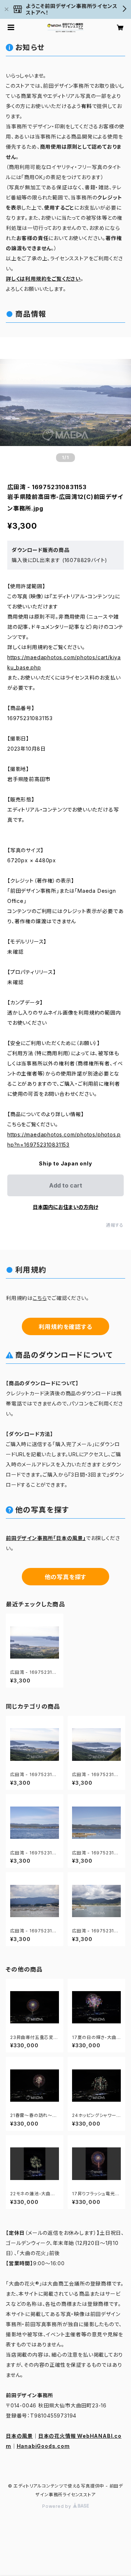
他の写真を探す (66, 1577)
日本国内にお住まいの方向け (65, 1207)
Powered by (57, 2506)
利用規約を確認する (65, 1327)
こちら (40, 1298)
